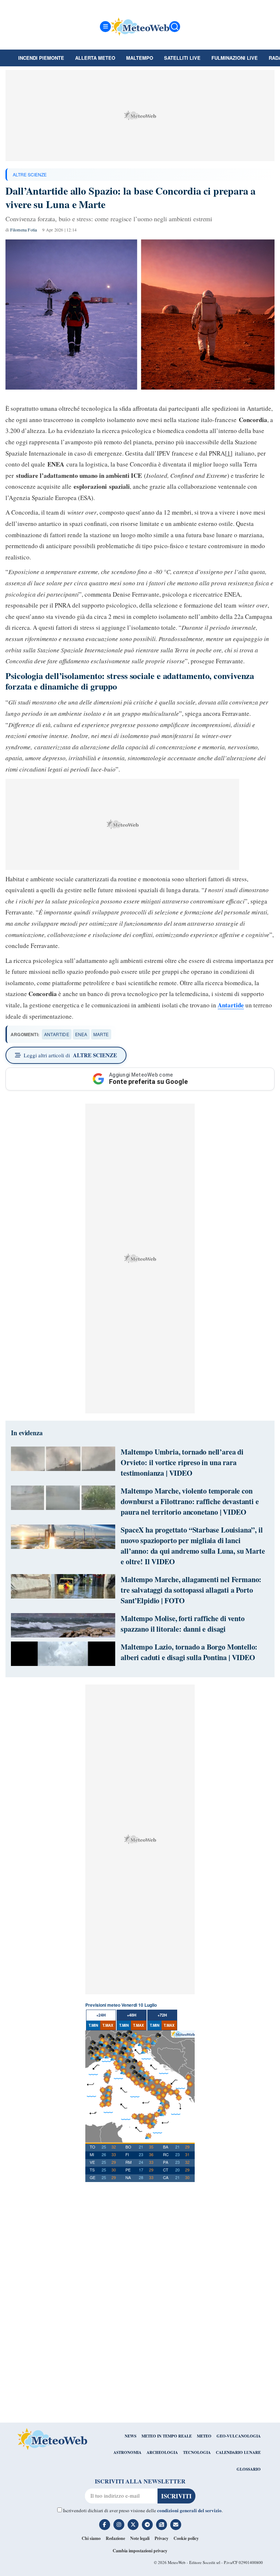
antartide (57, 1034)
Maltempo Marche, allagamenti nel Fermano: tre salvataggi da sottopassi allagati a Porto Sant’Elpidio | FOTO (191, 1590)
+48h (132, 2015)
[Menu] (105, 27)
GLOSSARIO (249, 2469)
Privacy (162, 2538)
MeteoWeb (177, 2562)
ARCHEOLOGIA (162, 2452)
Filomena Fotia (24, 230)
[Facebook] (105, 2525)
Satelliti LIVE (182, 58)
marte (101, 1034)
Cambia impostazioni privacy (140, 2551)
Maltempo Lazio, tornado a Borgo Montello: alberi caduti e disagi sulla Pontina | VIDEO (189, 1652)
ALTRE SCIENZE (30, 174)
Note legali (140, 2538)
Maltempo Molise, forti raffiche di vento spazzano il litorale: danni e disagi (182, 1624)
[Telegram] (147, 2525)
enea (81, 1034)
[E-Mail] (176, 2525)
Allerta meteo (95, 58)
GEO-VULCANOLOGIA (239, 2436)
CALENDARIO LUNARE (238, 2452)
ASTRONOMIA (127, 2452)
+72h (162, 2015)
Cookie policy (186, 2538)
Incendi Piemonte (41, 58)
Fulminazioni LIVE (235, 58)
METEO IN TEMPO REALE (167, 2436)
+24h (101, 2015)
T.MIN (93, 2025)
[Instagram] (119, 2525)
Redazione (115, 2538)
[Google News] (162, 2525)
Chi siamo (91, 2538)
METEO (204, 2436)
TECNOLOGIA (197, 2452)
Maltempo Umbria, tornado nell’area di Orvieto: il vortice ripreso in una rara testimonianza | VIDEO (182, 1462)
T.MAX (108, 2025)
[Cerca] (175, 27)
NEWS (131, 2436)
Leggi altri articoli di (70, 1055)
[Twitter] (133, 2525)
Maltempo (140, 58)
